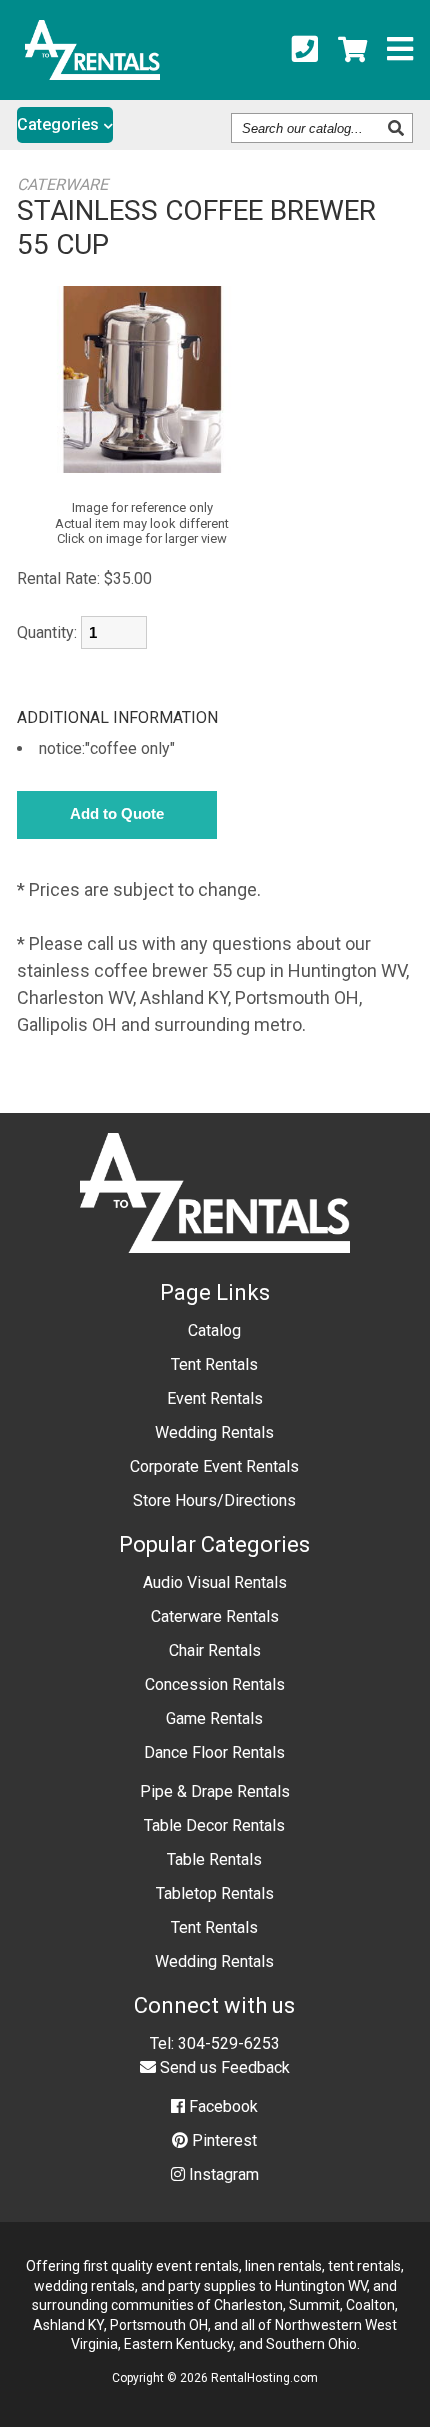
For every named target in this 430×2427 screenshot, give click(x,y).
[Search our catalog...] (398, 128)
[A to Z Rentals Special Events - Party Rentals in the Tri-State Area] (92, 73)
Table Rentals (214, 1859)
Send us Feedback (223, 2067)
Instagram (222, 2174)
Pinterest (222, 2140)
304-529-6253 (229, 2043)
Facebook (221, 2106)
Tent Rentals (214, 1364)
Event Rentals (215, 1398)
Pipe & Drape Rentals (215, 1791)
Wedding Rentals (214, 1432)
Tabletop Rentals (215, 1893)
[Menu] (400, 50)
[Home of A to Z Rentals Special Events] (215, 1267)
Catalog (214, 1330)
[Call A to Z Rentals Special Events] (305, 50)
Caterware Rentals (215, 1616)
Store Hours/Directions (214, 1500)
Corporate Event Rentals (214, 1466)
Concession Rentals (215, 1684)
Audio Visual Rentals (215, 1582)
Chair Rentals (215, 1650)
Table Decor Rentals (214, 1825)
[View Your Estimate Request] (352, 50)
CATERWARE (62, 184)
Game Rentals (214, 1718)
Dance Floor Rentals (214, 1752)
